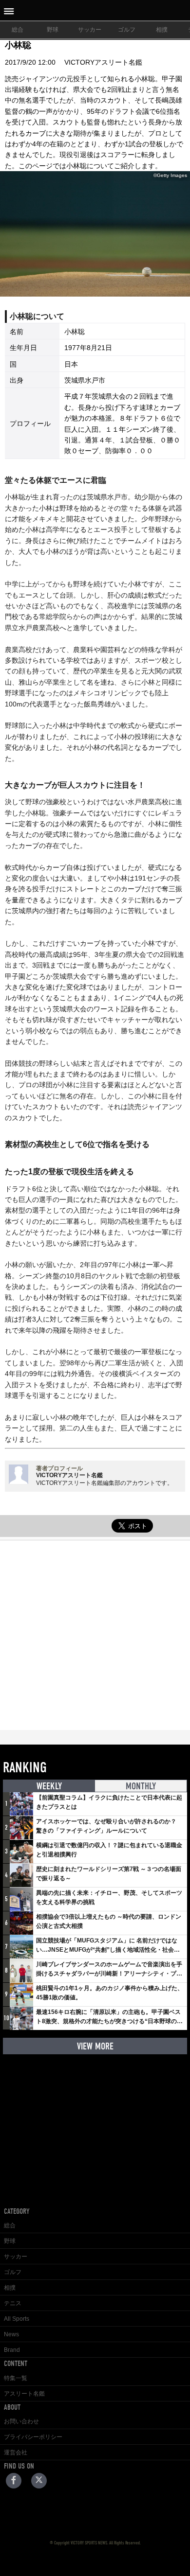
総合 (18, 30)
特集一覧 (16, 2378)
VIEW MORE (95, 2046)
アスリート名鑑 (24, 2394)
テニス (13, 2303)
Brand (12, 2350)
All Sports (17, 2319)
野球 (53, 30)
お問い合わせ (21, 2421)
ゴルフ (127, 30)
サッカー (90, 30)
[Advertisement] (95, 1635)
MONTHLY (141, 1786)
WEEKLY (49, 1786)
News (11, 2334)
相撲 (162, 30)
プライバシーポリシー (33, 2437)
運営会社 (16, 2452)
